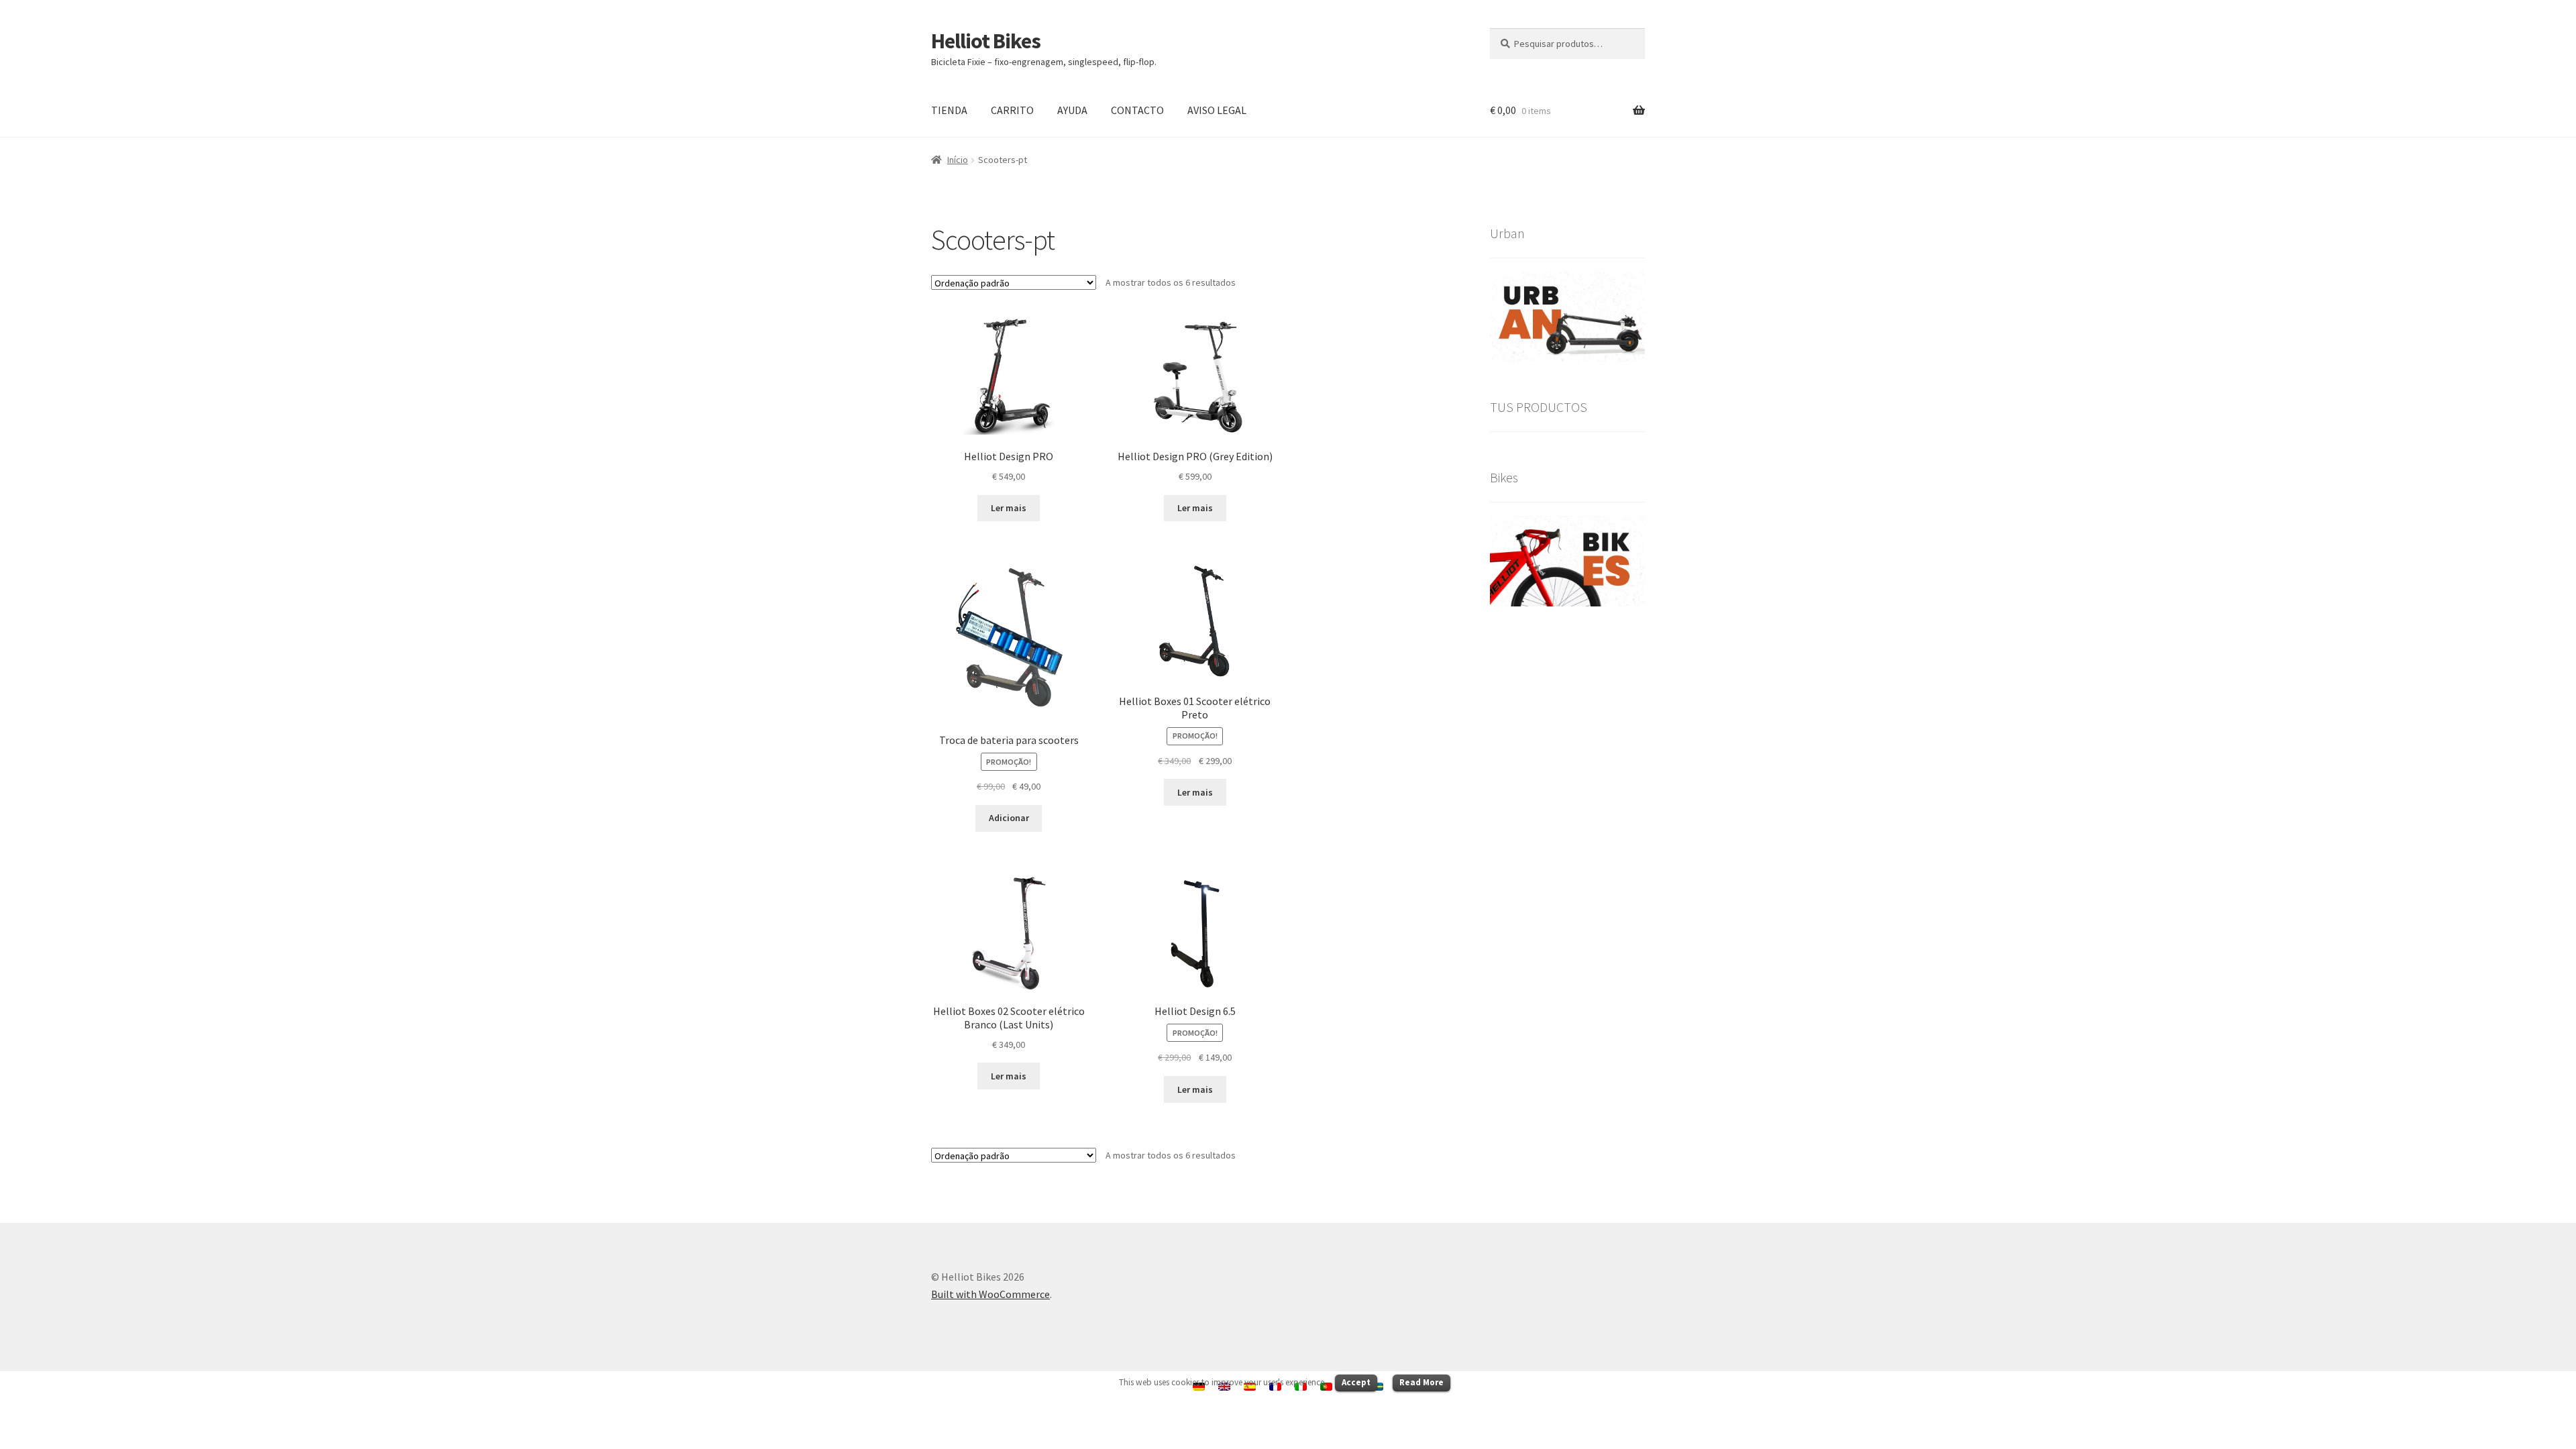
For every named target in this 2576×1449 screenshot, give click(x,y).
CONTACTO (1137, 110)
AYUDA (1072, 110)
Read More (1421, 1382)
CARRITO (1012, 110)
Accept (1356, 1382)
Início (958, 160)
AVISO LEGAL (1217, 110)
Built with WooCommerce (990, 1294)
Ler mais (1009, 508)
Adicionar (1009, 818)
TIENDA (949, 110)
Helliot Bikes (986, 41)
